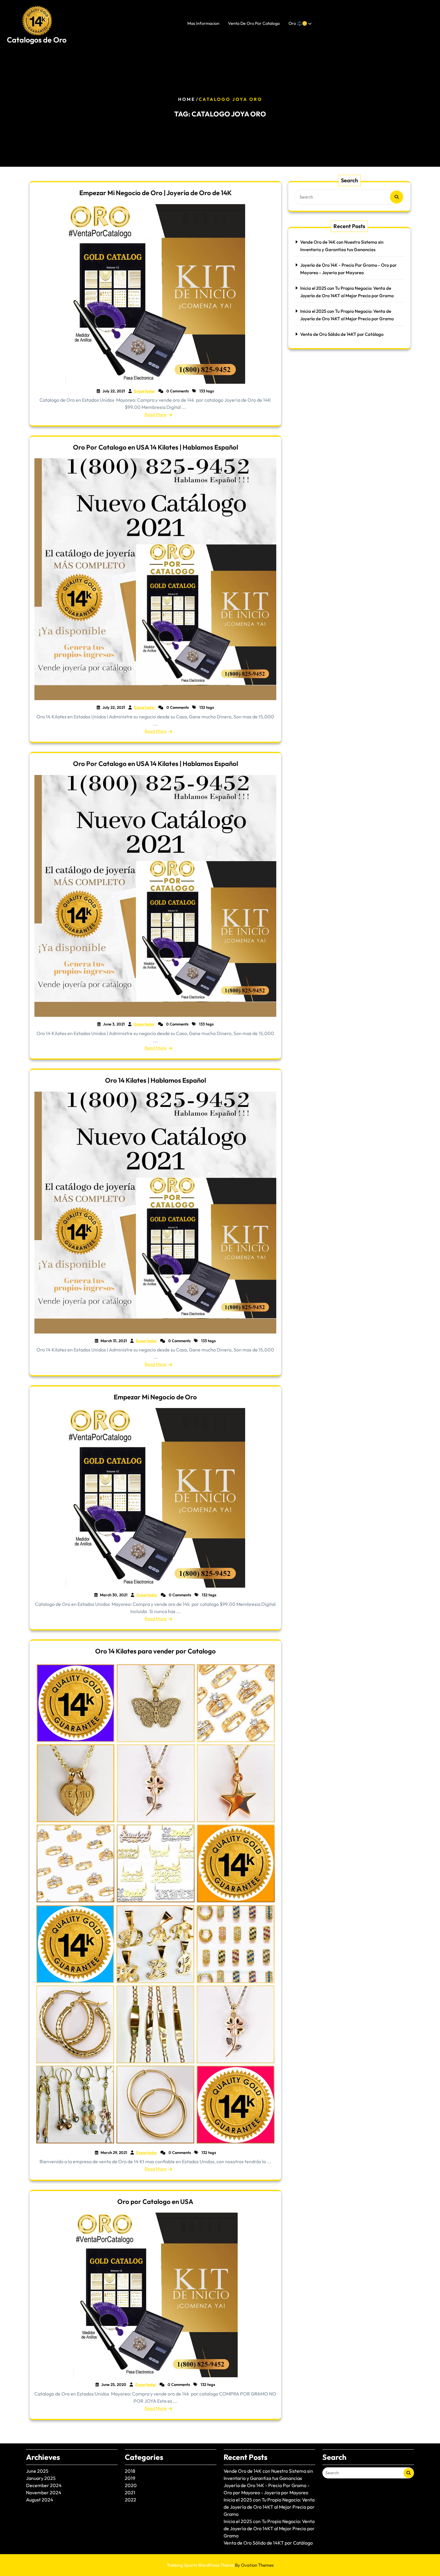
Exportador (145, 391)
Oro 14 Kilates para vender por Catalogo (155, 1651)
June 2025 (37, 2471)
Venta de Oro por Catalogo (254, 23)
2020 (131, 2485)
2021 (130, 2492)
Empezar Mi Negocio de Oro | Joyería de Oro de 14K (155, 193)
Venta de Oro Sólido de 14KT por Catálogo (342, 334)
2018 (130, 2471)
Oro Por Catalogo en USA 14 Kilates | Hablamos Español (155, 447)
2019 (130, 2478)
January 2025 (41, 2478)
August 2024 (40, 2500)
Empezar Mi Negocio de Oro (155, 1397)
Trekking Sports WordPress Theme (220, 2565)
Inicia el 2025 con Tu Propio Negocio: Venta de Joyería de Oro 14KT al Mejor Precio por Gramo (269, 2507)
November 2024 (44, 2492)
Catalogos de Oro (37, 40)
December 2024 (44, 2485)
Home (187, 99)
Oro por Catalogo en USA (155, 2202)
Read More (155, 414)
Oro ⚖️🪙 (298, 23)
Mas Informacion (203, 23)
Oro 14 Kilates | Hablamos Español (155, 1080)
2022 (131, 2500)
